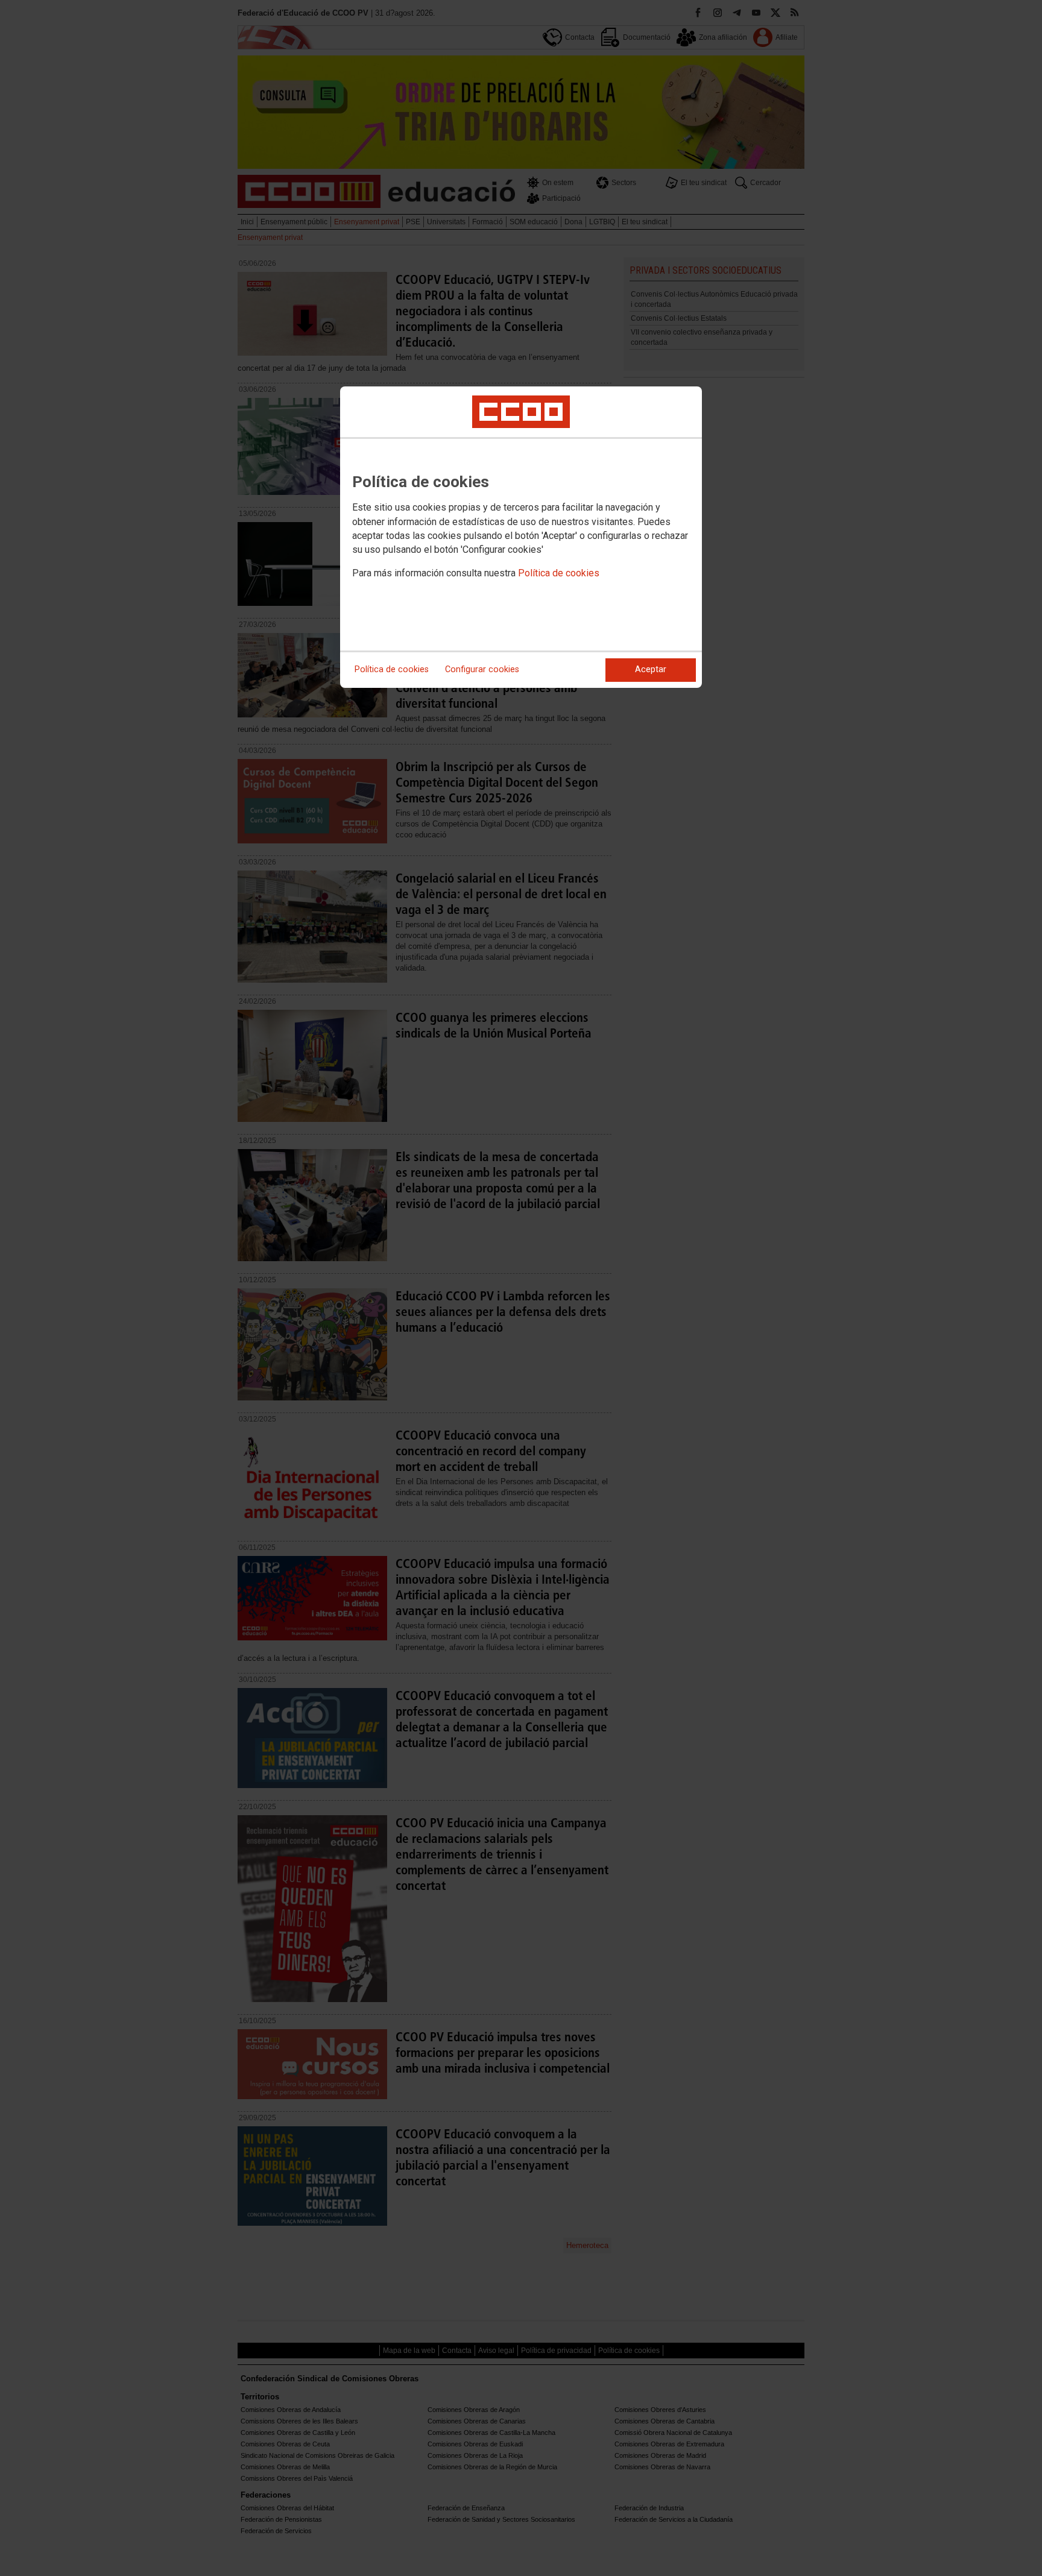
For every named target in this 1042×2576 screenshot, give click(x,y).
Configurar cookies (482, 669)
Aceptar (651, 669)
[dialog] (521, 537)
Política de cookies (559, 573)
